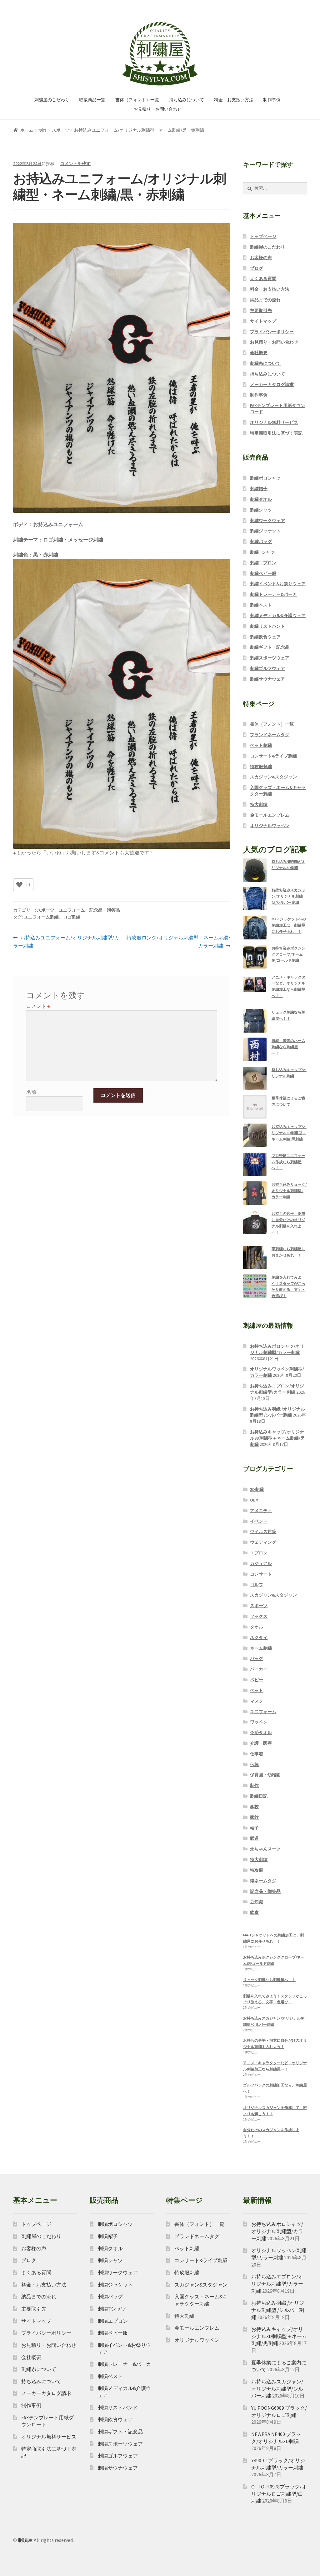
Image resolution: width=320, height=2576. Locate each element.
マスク (257, 1701)
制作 (43, 130)
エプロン (259, 1553)
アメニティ (261, 1511)
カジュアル (261, 1563)
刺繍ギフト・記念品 (270, 647)
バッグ (257, 1658)
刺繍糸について (265, 363)
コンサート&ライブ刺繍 (273, 756)
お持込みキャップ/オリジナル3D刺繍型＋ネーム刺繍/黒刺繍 (289, 1133)
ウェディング (263, 1542)
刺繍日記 (259, 1796)
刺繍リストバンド (267, 626)
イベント (259, 1521)
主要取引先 (261, 310)
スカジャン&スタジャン (273, 777)
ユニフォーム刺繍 (41, 917)
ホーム (27, 130)
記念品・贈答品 (105, 910)
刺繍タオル (261, 499)
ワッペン (259, 1722)
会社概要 (259, 353)
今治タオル (261, 1733)
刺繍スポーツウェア (270, 658)
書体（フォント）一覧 (137, 100)
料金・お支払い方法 (234, 100)
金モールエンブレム (270, 815)
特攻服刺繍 (261, 767)
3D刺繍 (257, 1489)
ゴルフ (257, 1585)
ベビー (257, 1680)
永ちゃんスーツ (265, 1849)
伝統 (254, 1764)
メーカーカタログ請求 (272, 385)
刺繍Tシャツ (262, 552)
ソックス (259, 1616)
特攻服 (257, 1870)
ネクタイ (259, 1638)
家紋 (254, 1817)
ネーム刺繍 (261, 1648)
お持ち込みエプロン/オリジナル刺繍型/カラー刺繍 (277, 1389)
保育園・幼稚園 (265, 1775)
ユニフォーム (72, 910)
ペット (257, 1690)
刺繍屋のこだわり (52, 100)
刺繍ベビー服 (263, 573)
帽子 (254, 1828)
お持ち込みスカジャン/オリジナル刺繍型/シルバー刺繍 (288, 896)
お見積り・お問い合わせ (157, 109)
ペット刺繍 (261, 745)
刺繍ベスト (261, 605)
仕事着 (257, 1754)
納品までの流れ (265, 300)
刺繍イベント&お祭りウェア (278, 584)
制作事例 (272, 100)
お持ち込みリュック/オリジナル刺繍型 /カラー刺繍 (289, 1191)
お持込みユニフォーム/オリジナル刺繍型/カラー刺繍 (66, 942)
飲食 (254, 1912)
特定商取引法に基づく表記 (276, 433)
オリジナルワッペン (270, 826)
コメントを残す (75, 164)
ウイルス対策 (263, 1532)
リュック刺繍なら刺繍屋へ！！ (269, 1980)
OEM (254, 1500)
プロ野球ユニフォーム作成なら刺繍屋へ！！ (288, 1162)
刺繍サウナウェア (267, 679)
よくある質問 (263, 279)
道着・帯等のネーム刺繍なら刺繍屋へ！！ (288, 1047)
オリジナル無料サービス (274, 422)
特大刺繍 (259, 804)
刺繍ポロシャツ (265, 478)
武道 (254, 1838)
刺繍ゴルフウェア (267, 668)
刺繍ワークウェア (267, 521)
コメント (38, 1006)
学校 (254, 1807)
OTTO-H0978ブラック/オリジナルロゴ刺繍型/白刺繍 (279, 2494)
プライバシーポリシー (272, 332)
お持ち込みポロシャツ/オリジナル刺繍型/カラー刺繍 (277, 1349)
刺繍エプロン (263, 563)
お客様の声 (261, 258)
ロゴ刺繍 (72, 917)
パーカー (259, 1669)
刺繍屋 (25, 2540)
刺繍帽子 (259, 489)
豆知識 (257, 1902)
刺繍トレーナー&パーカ (273, 594)
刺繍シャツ (261, 510)
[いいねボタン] (19, 885)
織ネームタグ (263, 1881)
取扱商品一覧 (92, 100)
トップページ (263, 236)
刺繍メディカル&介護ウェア (278, 616)
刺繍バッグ (261, 541)
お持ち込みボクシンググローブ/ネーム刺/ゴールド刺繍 (288, 954)
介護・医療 (261, 1743)
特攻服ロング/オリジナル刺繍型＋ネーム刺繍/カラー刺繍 (178, 942)
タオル (257, 1627)
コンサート (261, 1574)
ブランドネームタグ (270, 735)
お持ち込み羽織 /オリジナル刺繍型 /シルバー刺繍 (277, 1412)
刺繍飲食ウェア (265, 637)
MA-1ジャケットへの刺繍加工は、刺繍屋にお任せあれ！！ (289, 925)
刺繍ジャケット (265, 531)
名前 (31, 1092)
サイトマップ (263, 321)
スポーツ (61, 130)
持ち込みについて (187, 100)
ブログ (257, 268)
